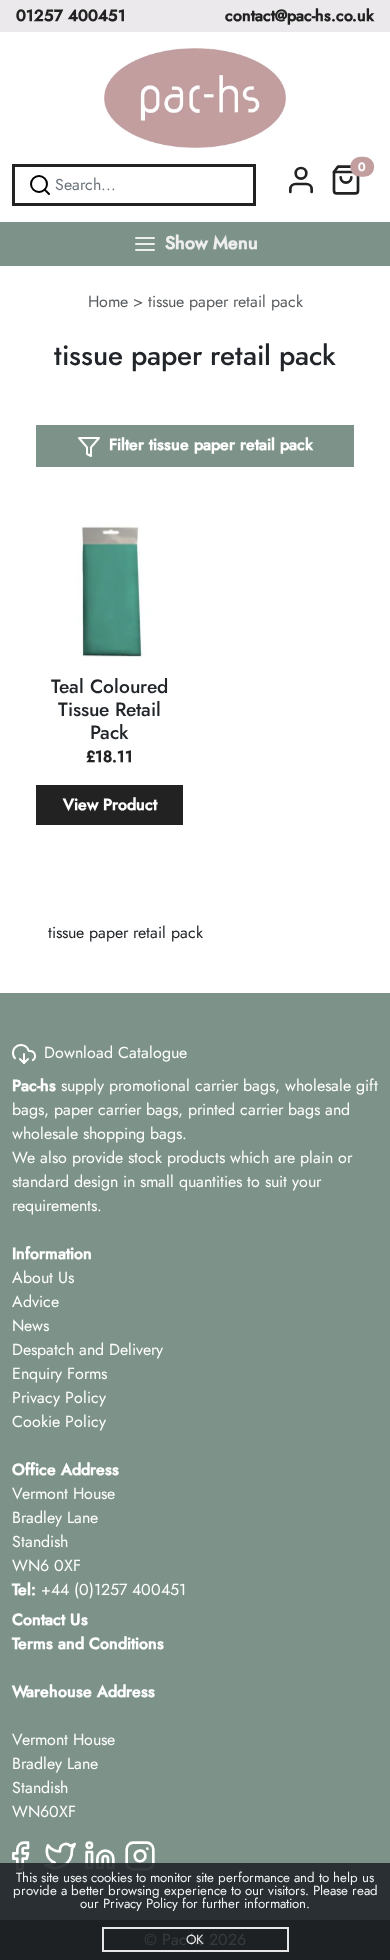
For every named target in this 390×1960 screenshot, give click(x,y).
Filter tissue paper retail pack (211, 444)
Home (108, 301)
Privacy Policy (59, 1397)
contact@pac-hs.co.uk (299, 15)
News (30, 1325)
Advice (35, 1301)
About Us (43, 1277)
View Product (110, 804)
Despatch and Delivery (87, 1349)
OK (195, 1939)
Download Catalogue (115, 1052)
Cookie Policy (59, 1421)
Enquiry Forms (59, 1373)
